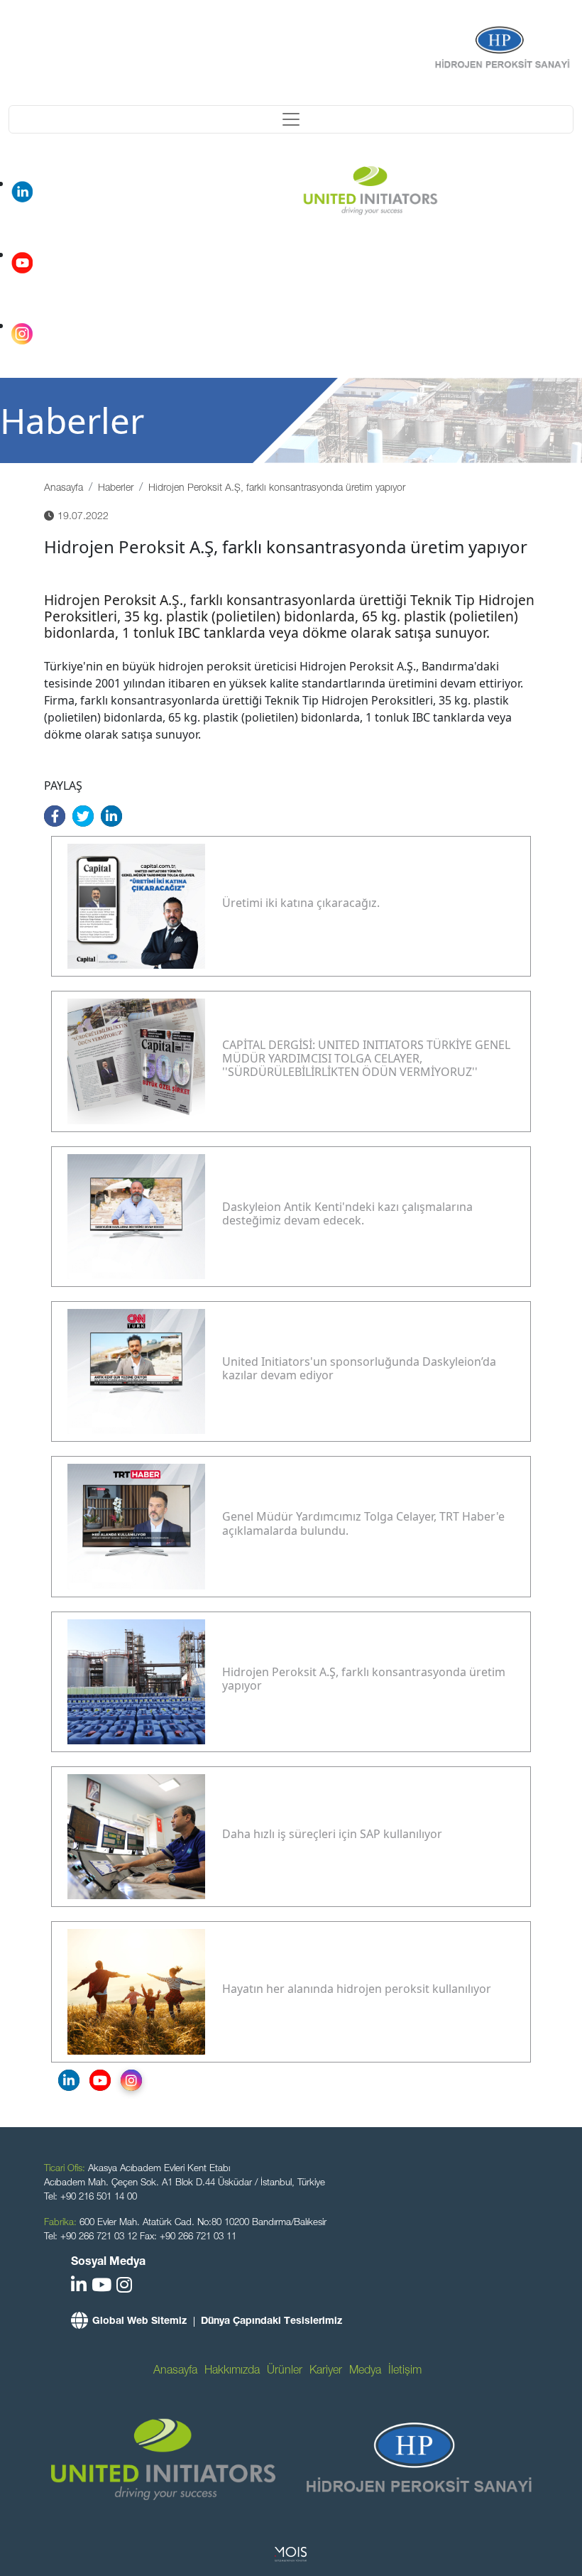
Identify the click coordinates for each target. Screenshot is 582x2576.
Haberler (116, 489)
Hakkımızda (232, 2371)
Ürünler (285, 2371)
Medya (365, 2371)
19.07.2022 (83, 517)
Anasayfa (64, 489)
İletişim (405, 2371)
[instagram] (124, 2287)
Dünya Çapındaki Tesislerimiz (271, 2322)
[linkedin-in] (79, 2287)
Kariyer (326, 2371)
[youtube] (101, 2287)
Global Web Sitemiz (139, 2322)
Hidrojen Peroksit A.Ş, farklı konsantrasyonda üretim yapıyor (277, 489)
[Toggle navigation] (291, 119)
